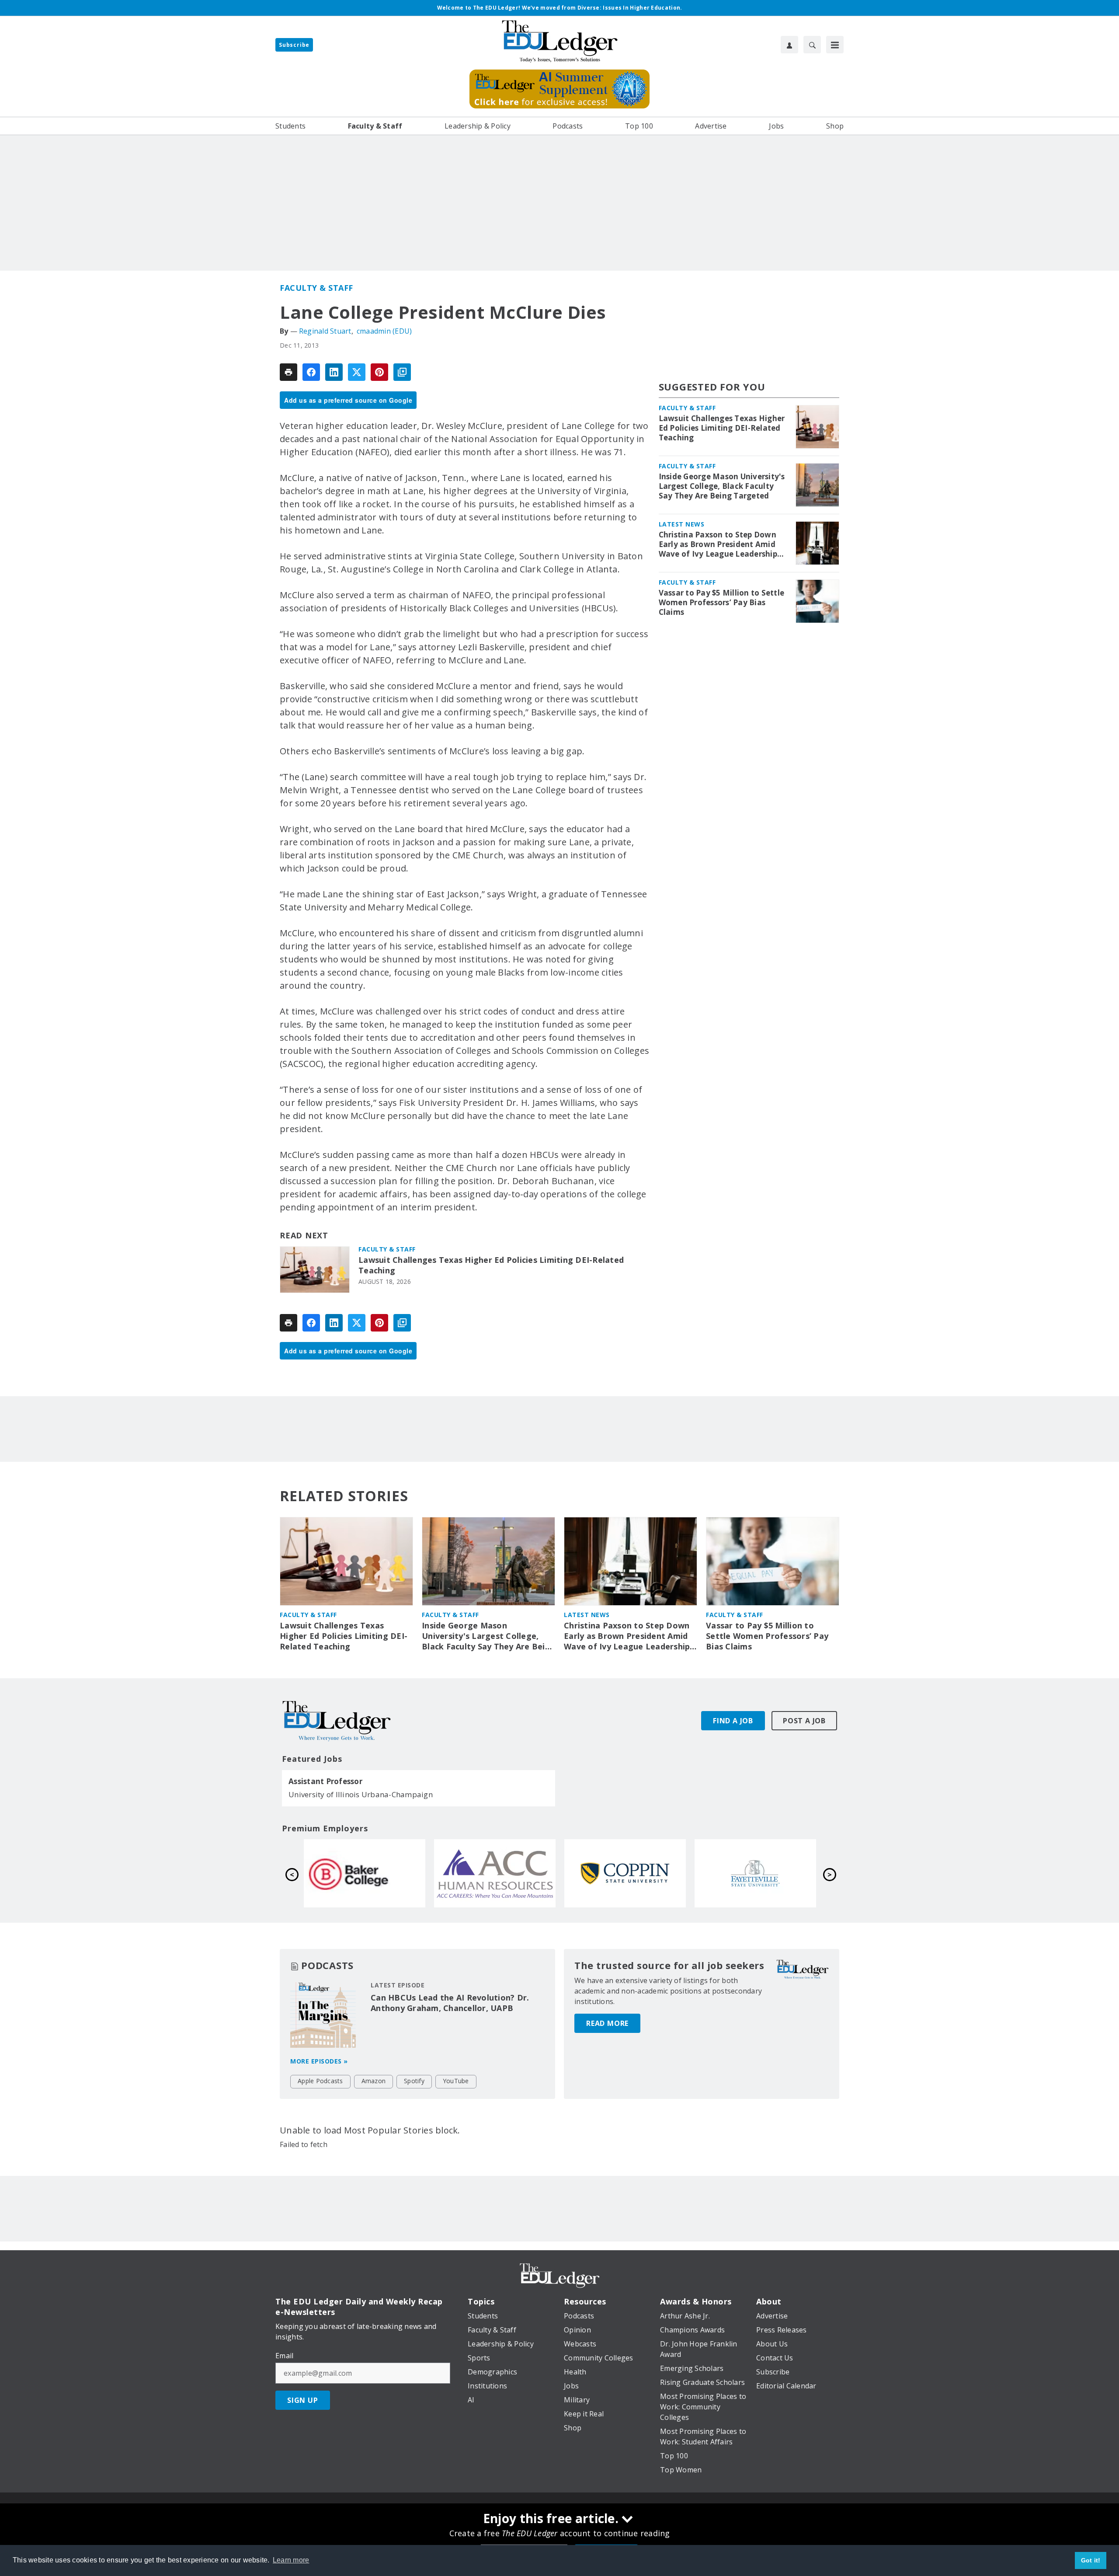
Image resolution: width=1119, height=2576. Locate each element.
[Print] (288, 372)
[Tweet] (357, 372)
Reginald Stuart (325, 331)
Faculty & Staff (316, 288)
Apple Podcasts (320, 2081)
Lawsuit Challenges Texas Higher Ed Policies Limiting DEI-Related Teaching (491, 1265)
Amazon (374, 2081)
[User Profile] (789, 45)
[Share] (311, 372)
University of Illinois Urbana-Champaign (361, 1794)
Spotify (414, 2081)
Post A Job (804, 1721)
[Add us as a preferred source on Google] (402, 372)
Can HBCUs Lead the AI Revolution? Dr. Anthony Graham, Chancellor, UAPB (450, 2003)
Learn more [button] (291, 2560)
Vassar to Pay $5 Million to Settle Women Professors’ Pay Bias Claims (722, 603)
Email (284, 2356)
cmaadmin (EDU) (384, 331)
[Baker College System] (625, 1873)
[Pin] (379, 372)
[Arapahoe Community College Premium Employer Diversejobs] (755, 1873)
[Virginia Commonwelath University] (365, 1873)
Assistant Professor (325, 1781)
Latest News (682, 524)
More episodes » (319, 2061)
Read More (607, 2023)
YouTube (456, 2081)
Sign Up (303, 2400)
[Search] (812, 45)
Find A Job (733, 1721)
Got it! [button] (1091, 2560)
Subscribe (294, 45)
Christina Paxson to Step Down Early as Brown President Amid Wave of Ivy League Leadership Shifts (718, 544)
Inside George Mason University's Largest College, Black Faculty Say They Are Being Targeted (722, 486)
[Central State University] (495, 1873)
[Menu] (835, 45)
